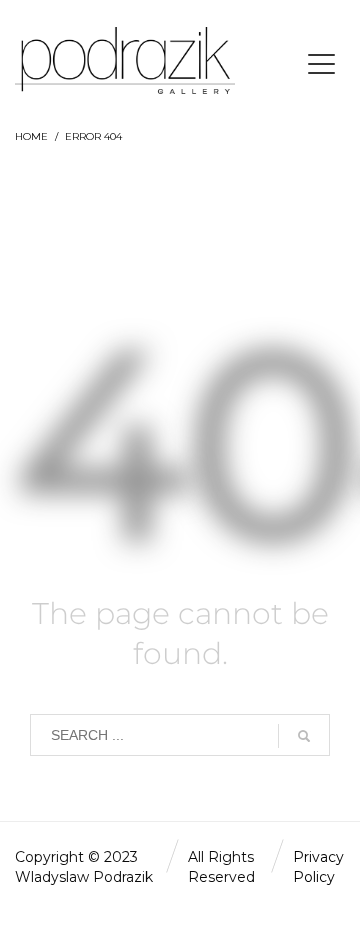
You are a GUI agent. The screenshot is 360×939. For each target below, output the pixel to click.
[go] (304, 736)
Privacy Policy (318, 867)
